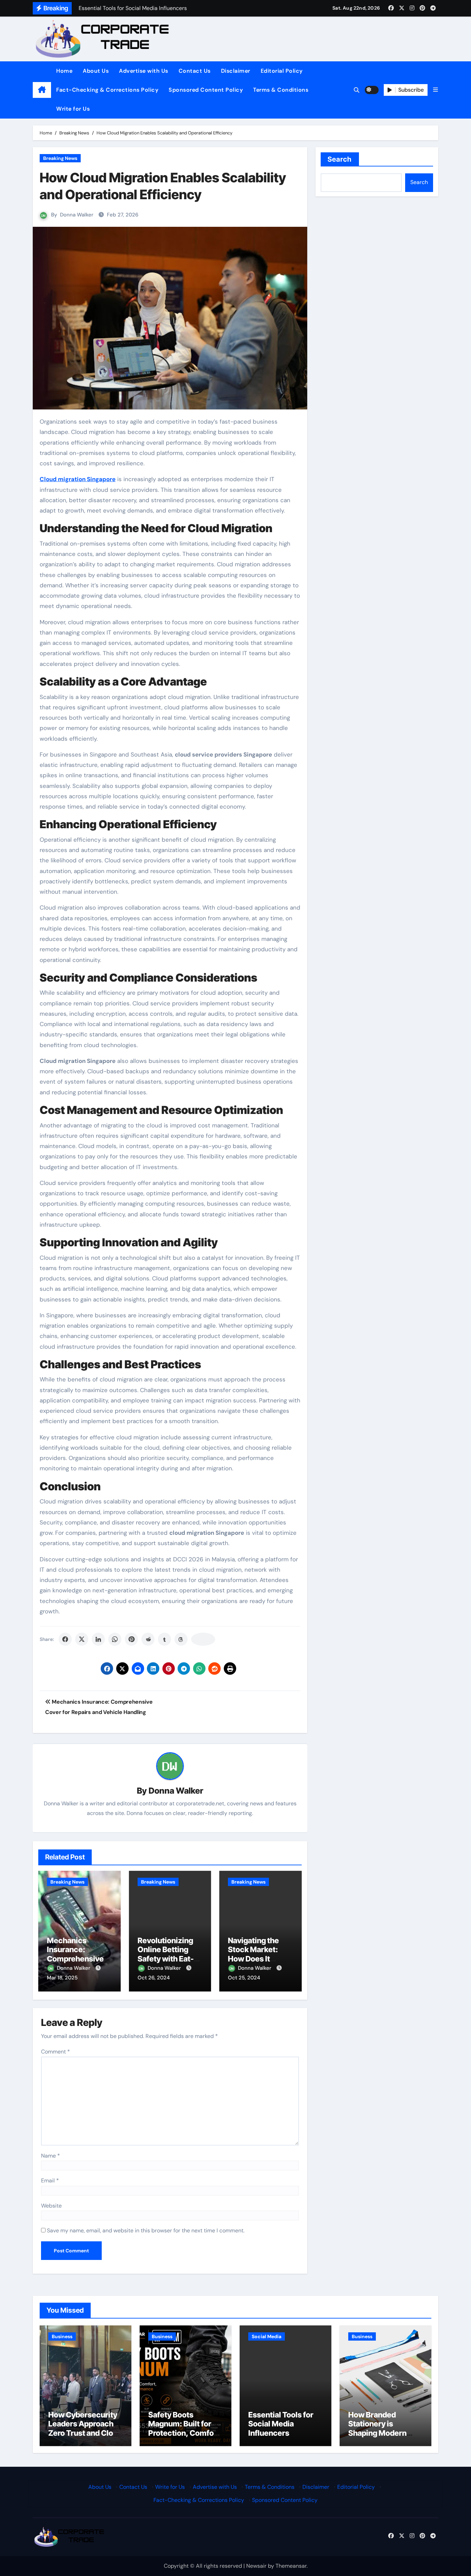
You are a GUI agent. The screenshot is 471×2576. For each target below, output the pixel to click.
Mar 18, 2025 (62, 1978)
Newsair (256, 2566)
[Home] (42, 90)
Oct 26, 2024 (154, 1978)
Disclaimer (236, 71)
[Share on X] (82, 1639)
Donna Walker (77, 215)
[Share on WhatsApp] (115, 1639)
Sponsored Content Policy (206, 90)
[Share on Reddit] (148, 1639)
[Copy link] (203, 1639)
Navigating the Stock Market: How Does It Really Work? (253, 1954)
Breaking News (60, 158)
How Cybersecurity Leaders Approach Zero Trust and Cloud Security (85, 2428)
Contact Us (195, 71)
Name (51, 2156)
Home (64, 71)
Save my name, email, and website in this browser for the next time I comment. (146, 2230)
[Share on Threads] (181, 1639)
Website (51, 2206)
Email (50, 2181)
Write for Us (73, 109)
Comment (56, 2052)
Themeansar (291, 2566)
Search (340, 159)
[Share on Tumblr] (164, 1639)
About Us (96, 71)
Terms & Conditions (281, 90)
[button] (435, 90)
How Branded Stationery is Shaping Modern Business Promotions (377, 2433)
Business (62, 2336)
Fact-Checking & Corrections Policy (107, 90)
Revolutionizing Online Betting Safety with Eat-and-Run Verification (166, 1959)
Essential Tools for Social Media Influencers (281, 2424)
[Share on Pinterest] (131, 1639)
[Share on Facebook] (65, 1639)
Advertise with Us (144, 71)
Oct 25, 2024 (244, 1978)
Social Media (267, 2336)
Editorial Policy (282, 71)
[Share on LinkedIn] (98, 1639)
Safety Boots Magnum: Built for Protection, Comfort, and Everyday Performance (185, 2433)
